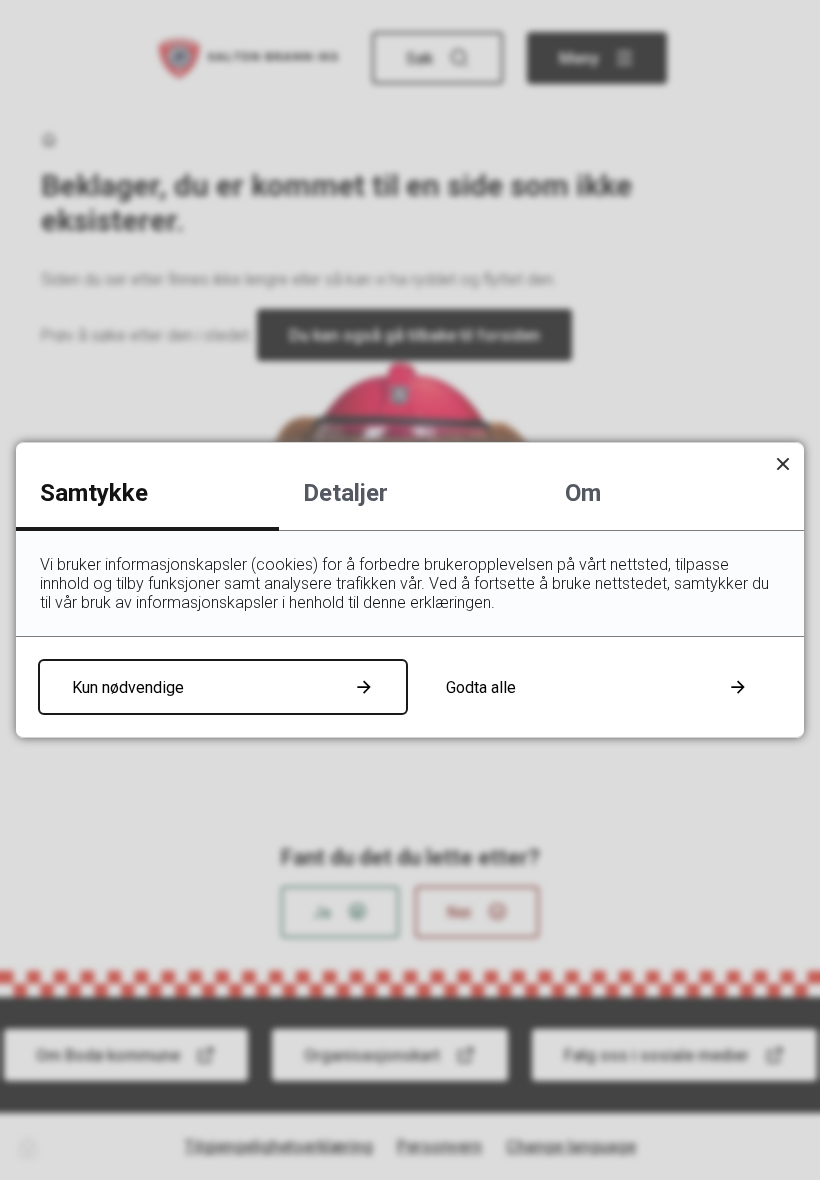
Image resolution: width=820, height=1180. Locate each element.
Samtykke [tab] (94, 493)
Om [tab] (583, 493)
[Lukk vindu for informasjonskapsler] (782, 463)
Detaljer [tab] (345, 493)
